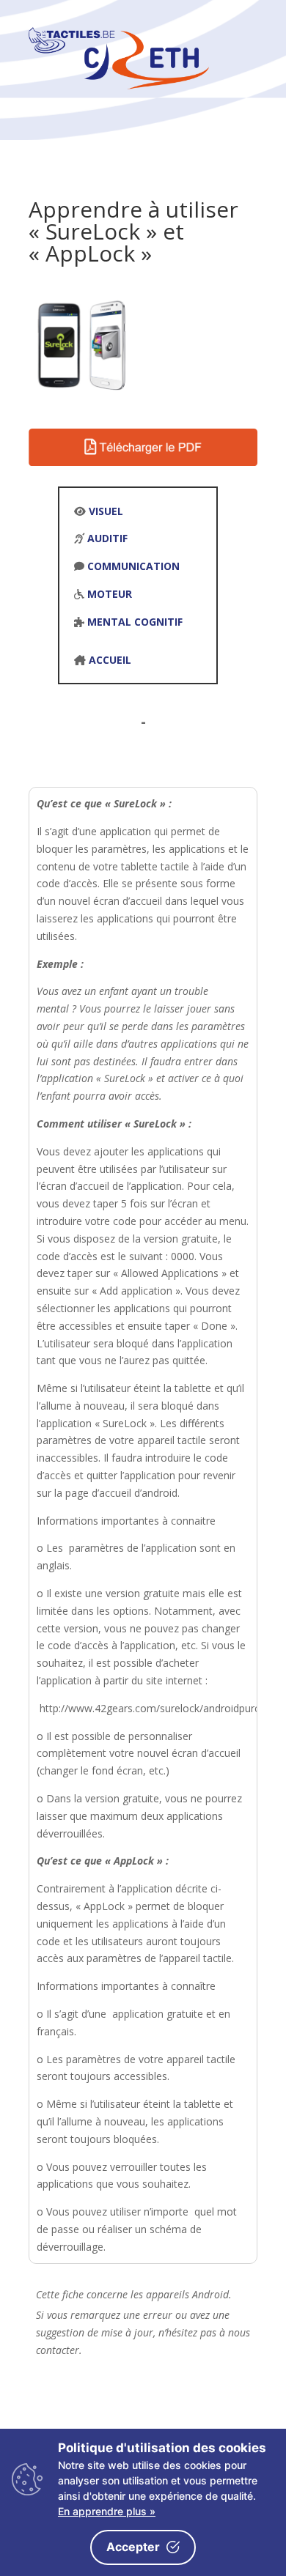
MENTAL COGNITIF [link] (135, 622)
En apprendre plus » (107, 2511)
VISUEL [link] (106, 511)
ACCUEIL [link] (110, 660)
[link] (119, 85)
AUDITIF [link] (107, 538)
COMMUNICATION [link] (133, 566)
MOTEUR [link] (110, 594)
